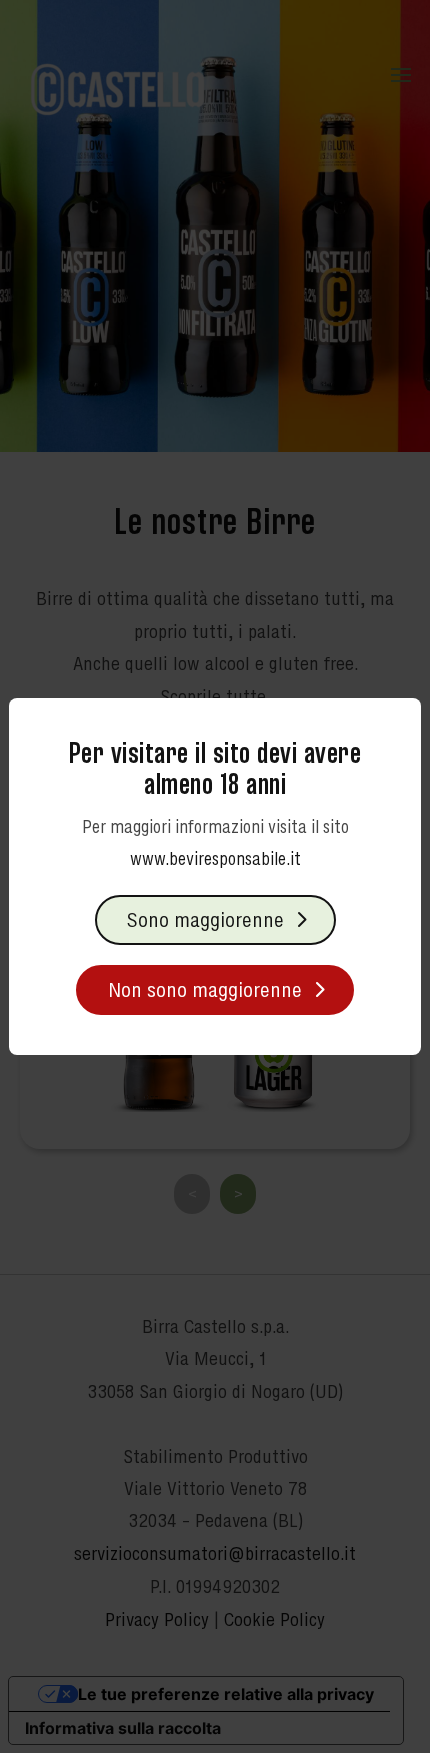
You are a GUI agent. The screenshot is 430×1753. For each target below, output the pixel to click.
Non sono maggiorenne (205, 989)
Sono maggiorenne (205, 919)
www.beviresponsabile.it (215, 858)
